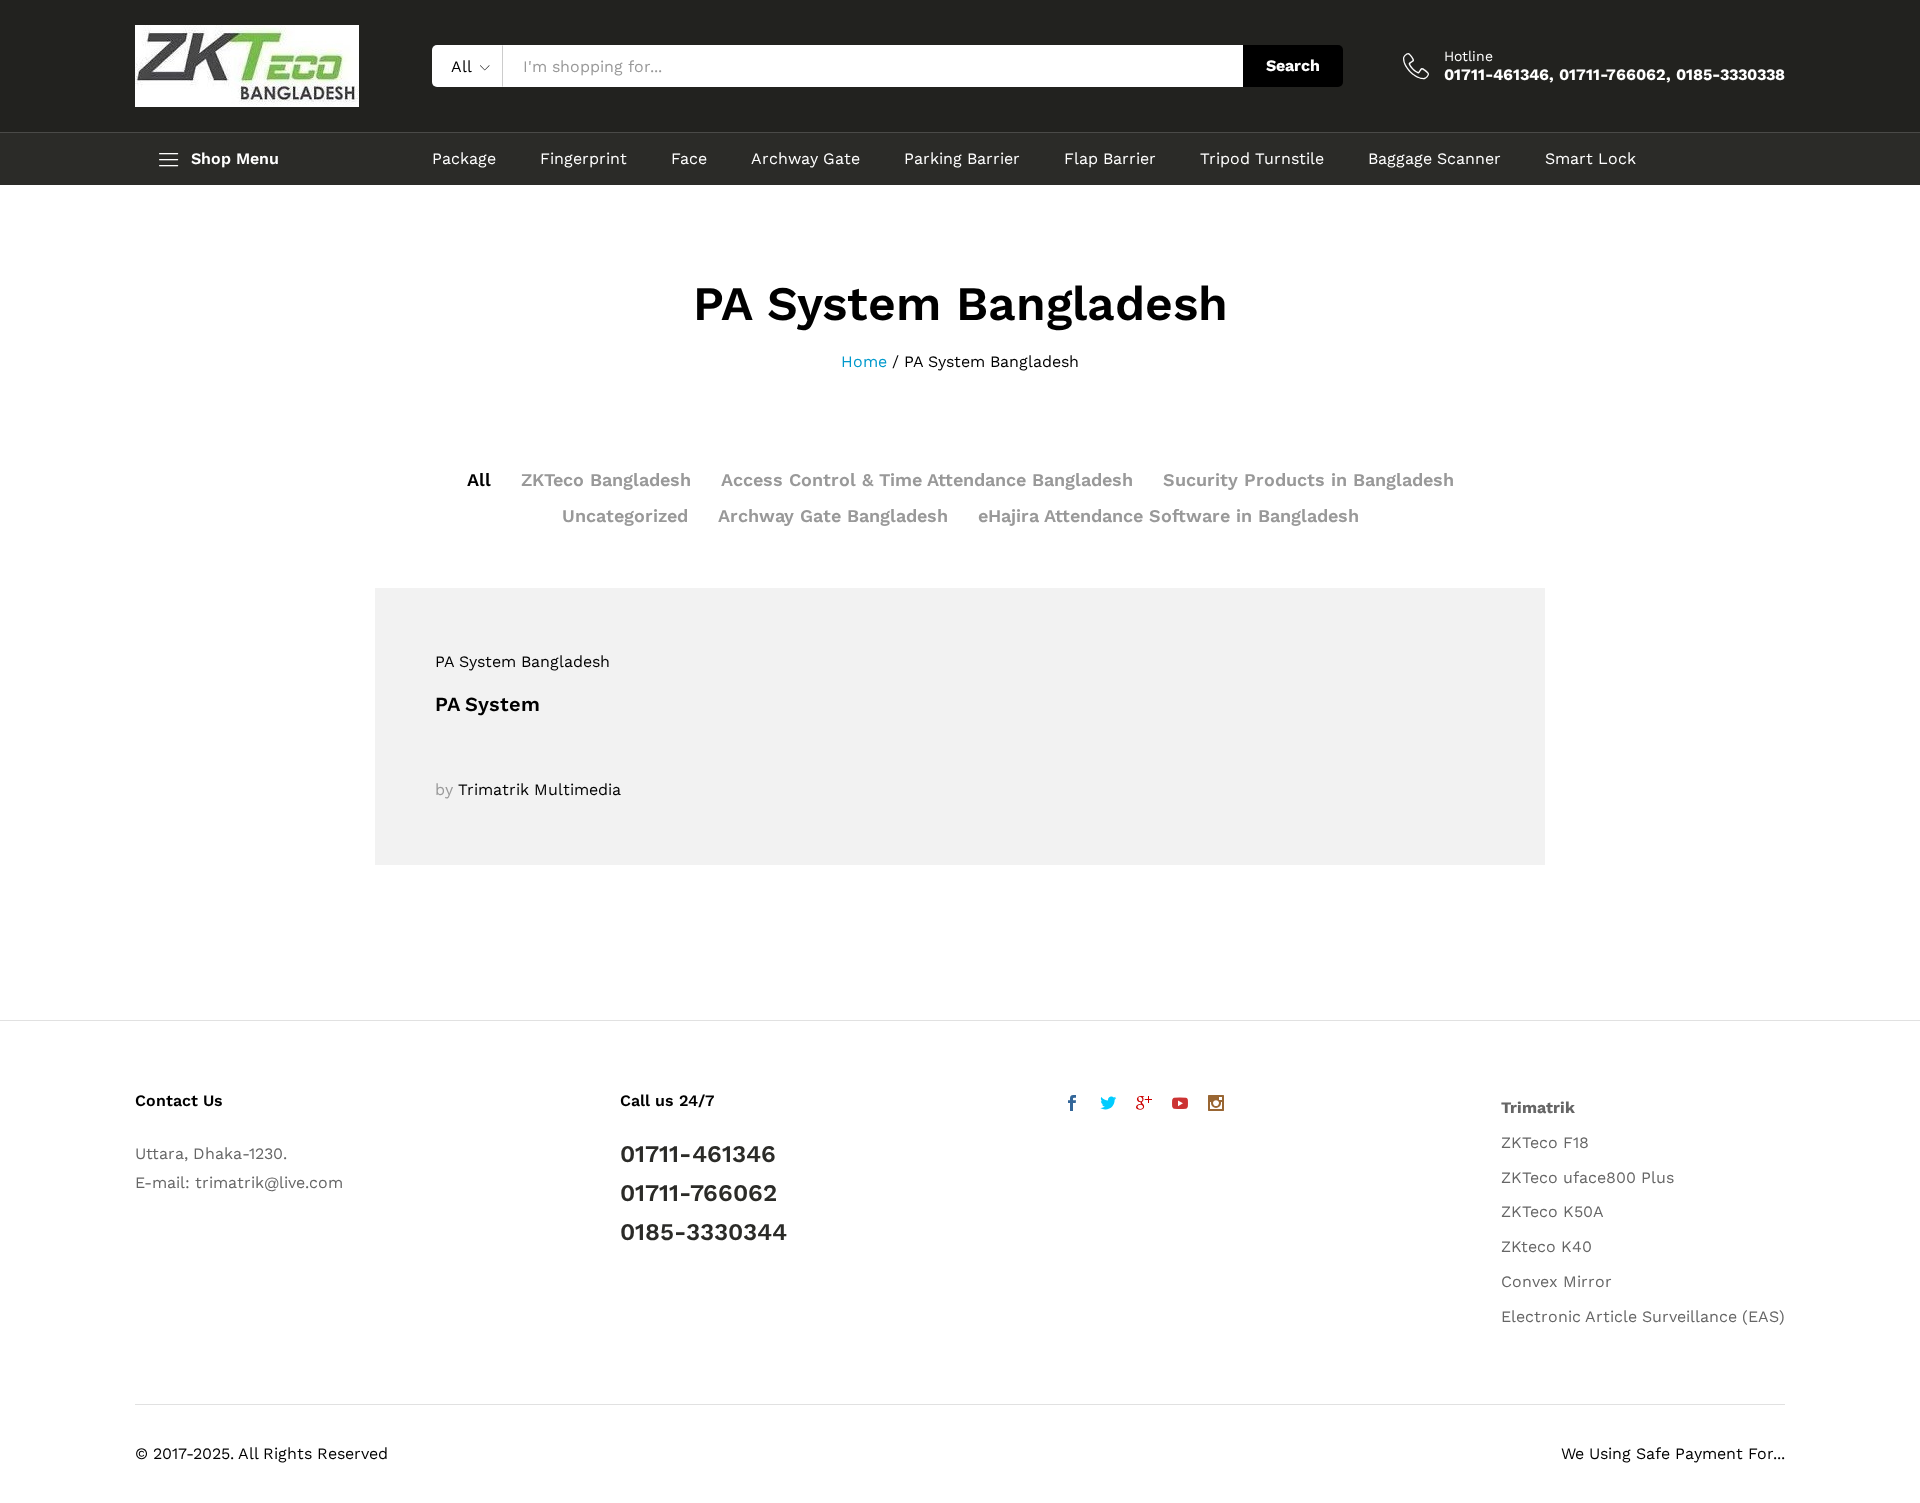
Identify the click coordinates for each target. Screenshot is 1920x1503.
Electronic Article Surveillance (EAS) (1643, 1316)
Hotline (1468, 56)
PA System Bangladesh (522, 661)
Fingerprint (583, 159)
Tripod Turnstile (1262, 159)
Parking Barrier (962, 159)
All (479, 479)
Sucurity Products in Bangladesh (1308, 479)
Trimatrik (1538, 1107)
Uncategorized (625, 515)
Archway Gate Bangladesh (833, 515)
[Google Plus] (1144, 1105)
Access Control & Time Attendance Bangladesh (927, 479)
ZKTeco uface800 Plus (1587, 1177)
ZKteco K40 (1546, 1246)
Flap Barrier (1110, 159)
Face (689, 159)
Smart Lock (1590, 159)
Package (464, 159)
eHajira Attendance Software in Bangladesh (1168, 515)
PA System (487, 704)
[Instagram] (1216, 1105)
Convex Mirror (1556, 1281)
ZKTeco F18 (1545, 1142)
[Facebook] (1072, 1105)
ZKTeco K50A (1552, 1211)
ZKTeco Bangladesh (606, 479)
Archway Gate (805, 159)
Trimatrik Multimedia (539, 789)
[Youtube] (1180, 1105)
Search (1293, 65)
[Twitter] (1108, 1105)
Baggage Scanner (1434, 159)
